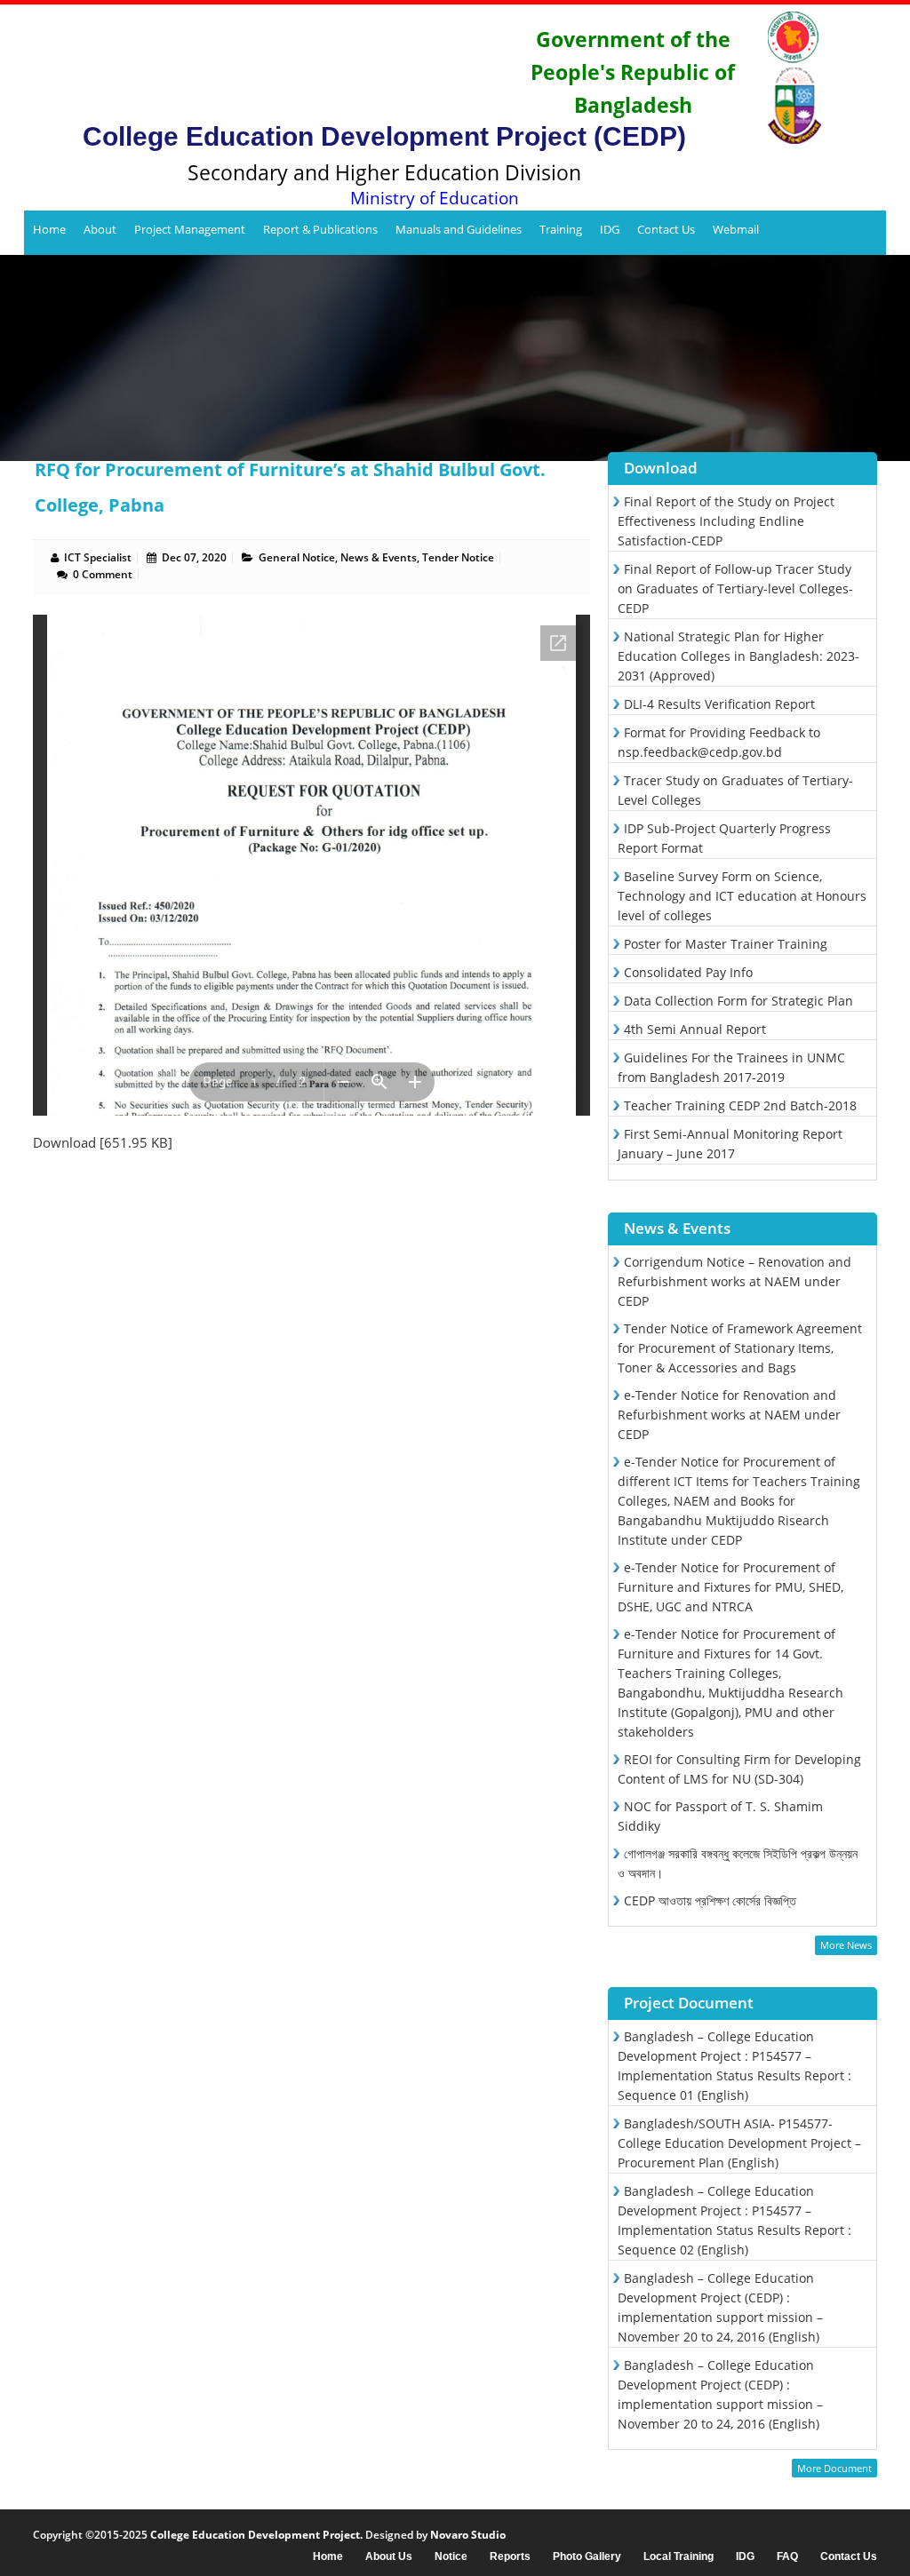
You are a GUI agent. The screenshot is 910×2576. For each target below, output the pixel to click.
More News (846, 1945)
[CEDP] (274, 67)
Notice (451, 2557)
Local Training (679, 2557)
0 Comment (103, 574)
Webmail (736, 229)
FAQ (787, 2557)
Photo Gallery (587, 2557)
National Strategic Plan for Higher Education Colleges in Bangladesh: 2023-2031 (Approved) (738, 656)
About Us (389, 2557)
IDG (610, 229)
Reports (510, 2557)
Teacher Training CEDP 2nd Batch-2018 (740, 1105)
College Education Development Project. (256, 2535)
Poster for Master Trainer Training (726, 944)
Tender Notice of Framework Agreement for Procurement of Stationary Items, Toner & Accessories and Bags (740, 1348)
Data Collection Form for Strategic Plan (738, 1001)
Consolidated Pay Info (688, 972)
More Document (834, 2468)
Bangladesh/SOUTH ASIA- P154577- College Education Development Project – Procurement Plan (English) (739, 2143)
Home (49, 229)
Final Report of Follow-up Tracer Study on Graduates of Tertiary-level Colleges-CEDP (735, 588)
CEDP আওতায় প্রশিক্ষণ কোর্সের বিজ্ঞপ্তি (710, 1900)
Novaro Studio (468, 2535)
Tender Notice (458, 557)
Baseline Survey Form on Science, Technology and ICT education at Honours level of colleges (742, 896)
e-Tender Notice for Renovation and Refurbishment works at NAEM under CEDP (729, 1415)
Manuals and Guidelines (459, 229)
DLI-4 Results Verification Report (719, 704)
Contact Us (666, 229)
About (100, 229)
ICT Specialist (98, 557)
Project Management (190, 229)
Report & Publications (320, 229)
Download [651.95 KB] (103, 1142)
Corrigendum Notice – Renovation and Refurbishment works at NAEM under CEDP (734, 1281)
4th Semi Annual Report (695, 1029)
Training (561, 229)
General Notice (297, 557)
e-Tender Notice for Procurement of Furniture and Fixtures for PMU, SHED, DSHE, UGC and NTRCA (730, 1587)
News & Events (379, 557)
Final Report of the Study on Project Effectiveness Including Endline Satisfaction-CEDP (726, 521)
